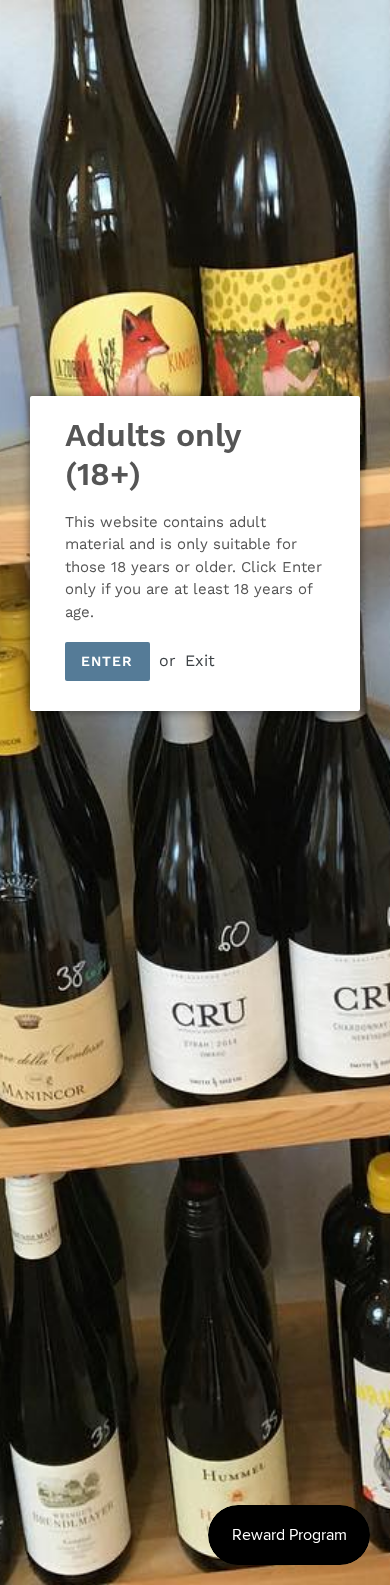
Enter (107, 661)
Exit (200, 660)
